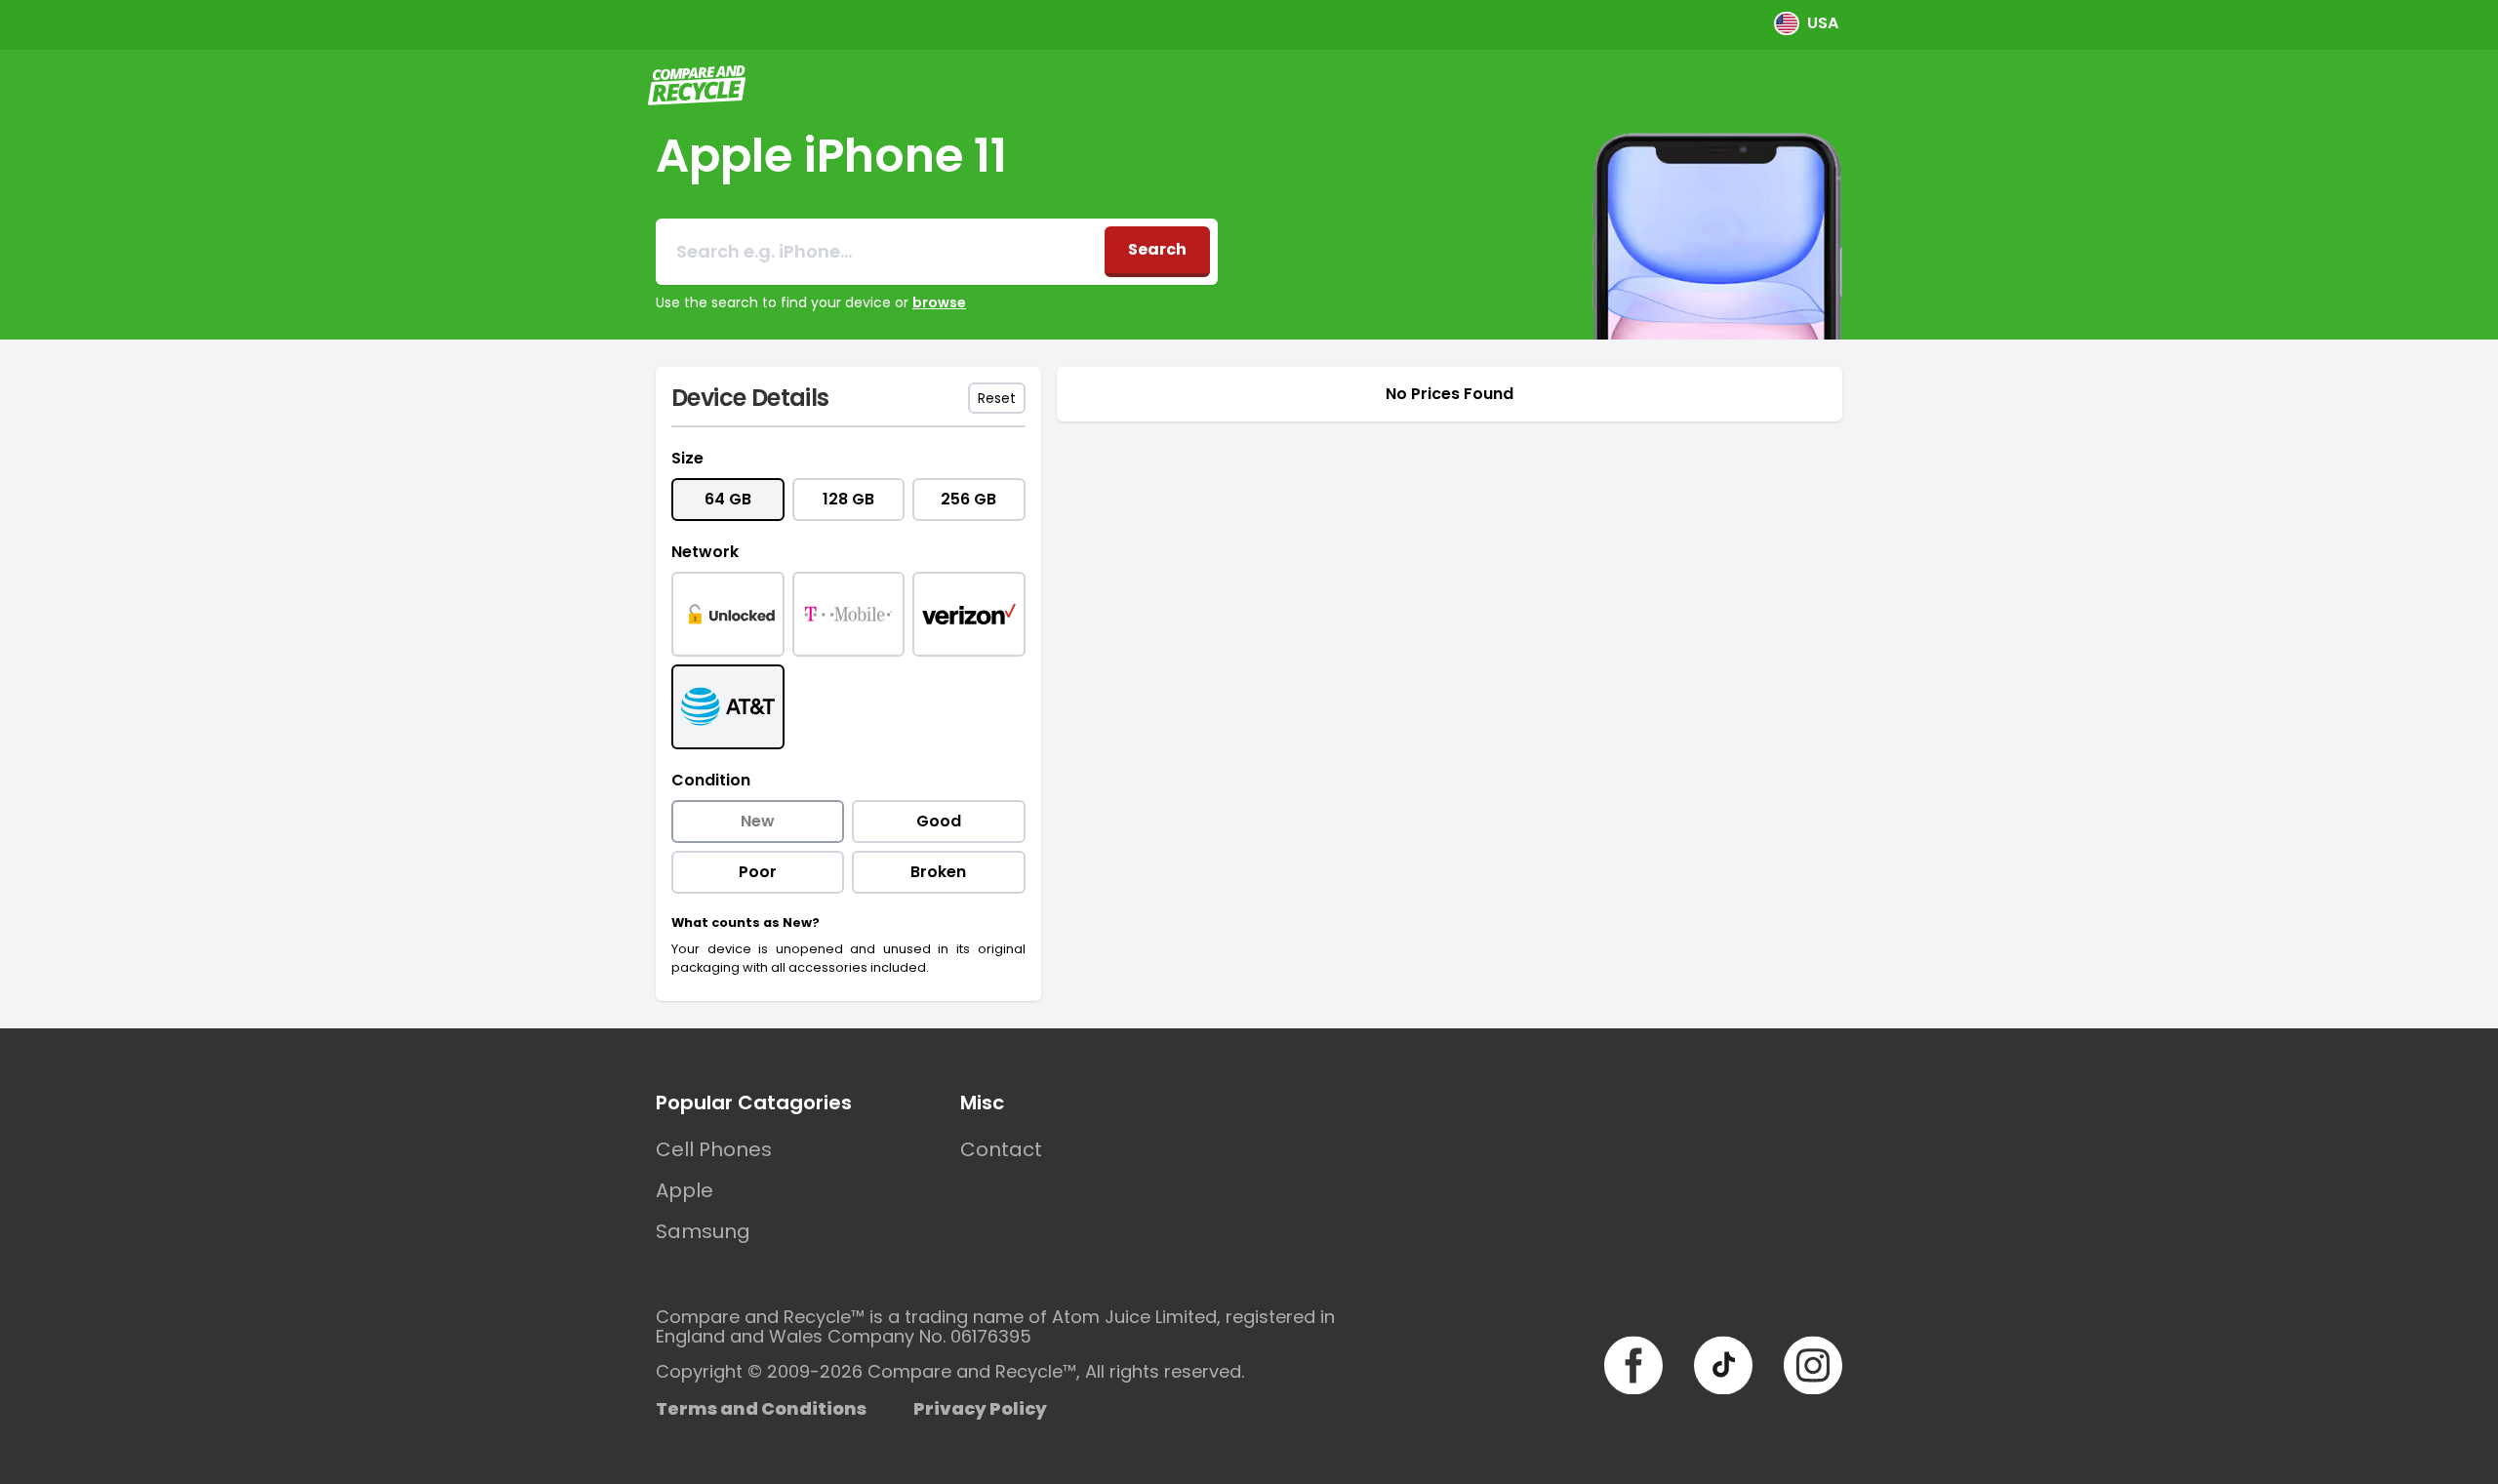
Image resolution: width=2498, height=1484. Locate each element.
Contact (1001, 1149)
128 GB (848, 499)
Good (939, 821)
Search (1157, 249)
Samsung (703, 1231)
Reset (997, 398)
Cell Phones (714, 1149)
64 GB (728, 499)
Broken (938, 872)
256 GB (968, 499)
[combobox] (880, 252)
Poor (758, 872)
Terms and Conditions (761, 1408)
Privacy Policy (980, 1408)
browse (939, 302)
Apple (685, 1190)
